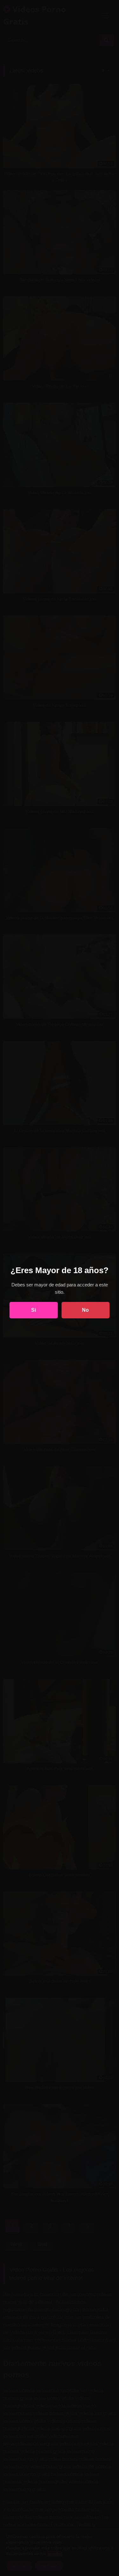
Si (33, 1310)
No (85, 1310)
